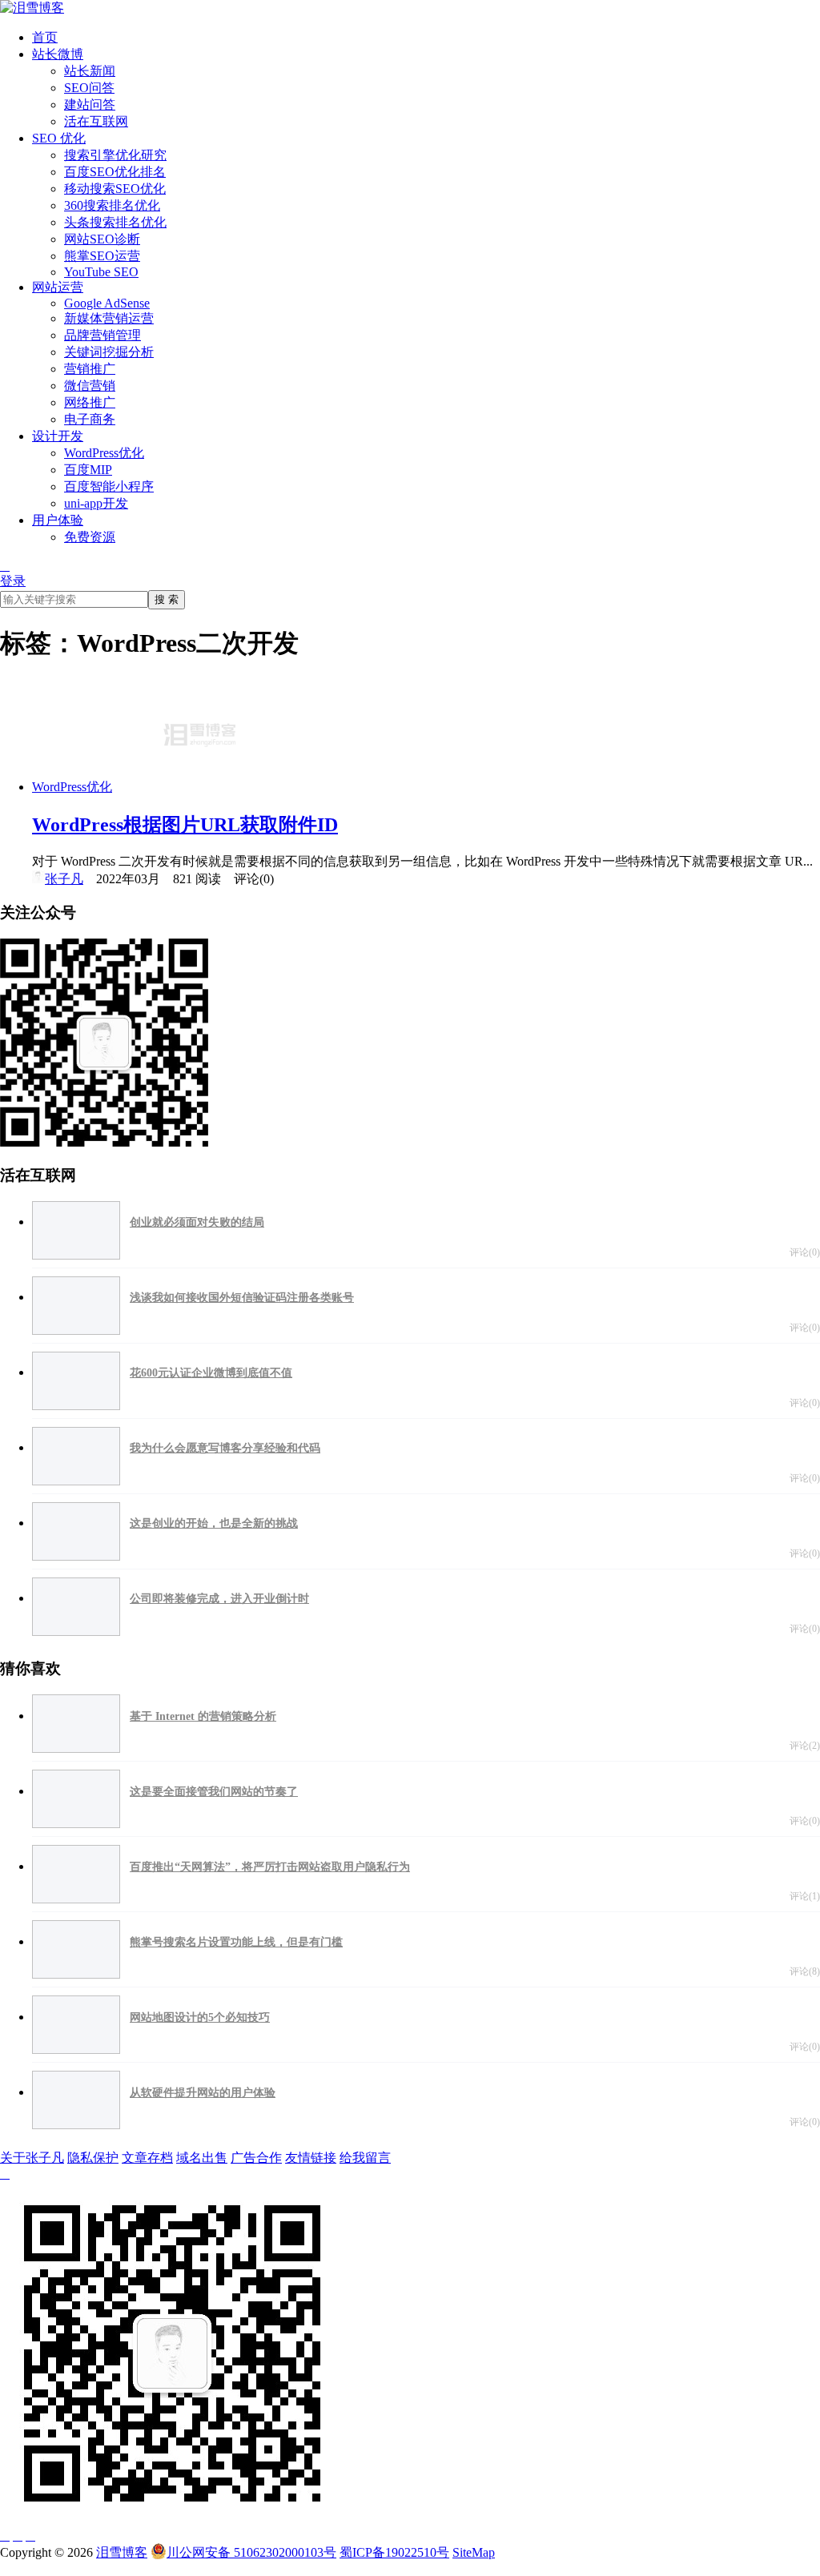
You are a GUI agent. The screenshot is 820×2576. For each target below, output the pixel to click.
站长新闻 (90, 71)
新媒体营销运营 (109, 318)
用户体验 (58, 520)
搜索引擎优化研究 (115, 155)
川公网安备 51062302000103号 (251, 2552)
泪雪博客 (122, 2552)
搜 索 (167, 599)
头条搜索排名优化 (115, 222)
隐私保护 (93, 2158)
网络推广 (90, 402)
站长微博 (58, 54)
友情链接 (311, 2158)
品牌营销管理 (102, 335)
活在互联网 (96, 121)
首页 (45, 37)
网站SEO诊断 (102, 239)
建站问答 (90, 104)
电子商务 (90, 419)
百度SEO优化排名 (115, 172)
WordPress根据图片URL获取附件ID (185, 825)
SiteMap (474, 2552)
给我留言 (365, 2158)
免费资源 (90, 537)
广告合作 (256, 2158)
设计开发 (58, 436)
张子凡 (64, 879)
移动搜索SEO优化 (115, 189)
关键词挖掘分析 (109, 352)
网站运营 (58, 287)
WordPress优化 (104, 453)
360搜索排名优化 (112, 205)
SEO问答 (89, 88)
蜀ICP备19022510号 (394, 2552)
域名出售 (202, 2158)
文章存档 (147, 2158)
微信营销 (90, 386)
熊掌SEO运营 (102, 256)
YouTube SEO (101, 272)
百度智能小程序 (109, 486)
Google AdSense (107, 303)
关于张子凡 (32, 2158)
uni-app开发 (96, 503)
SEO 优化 (59, 138)
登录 (13, 581)
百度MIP (88, 470)
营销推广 (90, 369)
